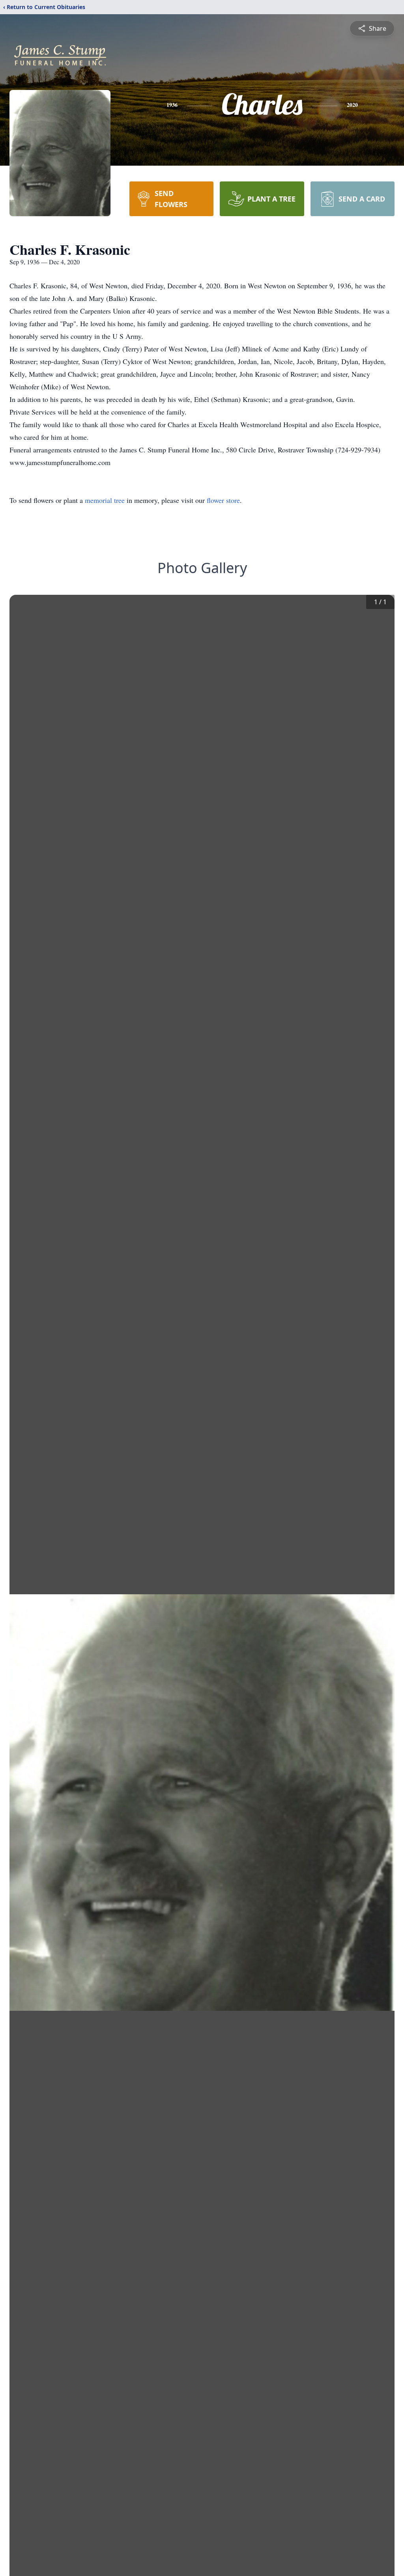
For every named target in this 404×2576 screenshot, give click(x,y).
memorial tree (105, 500)
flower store (223, 500)
